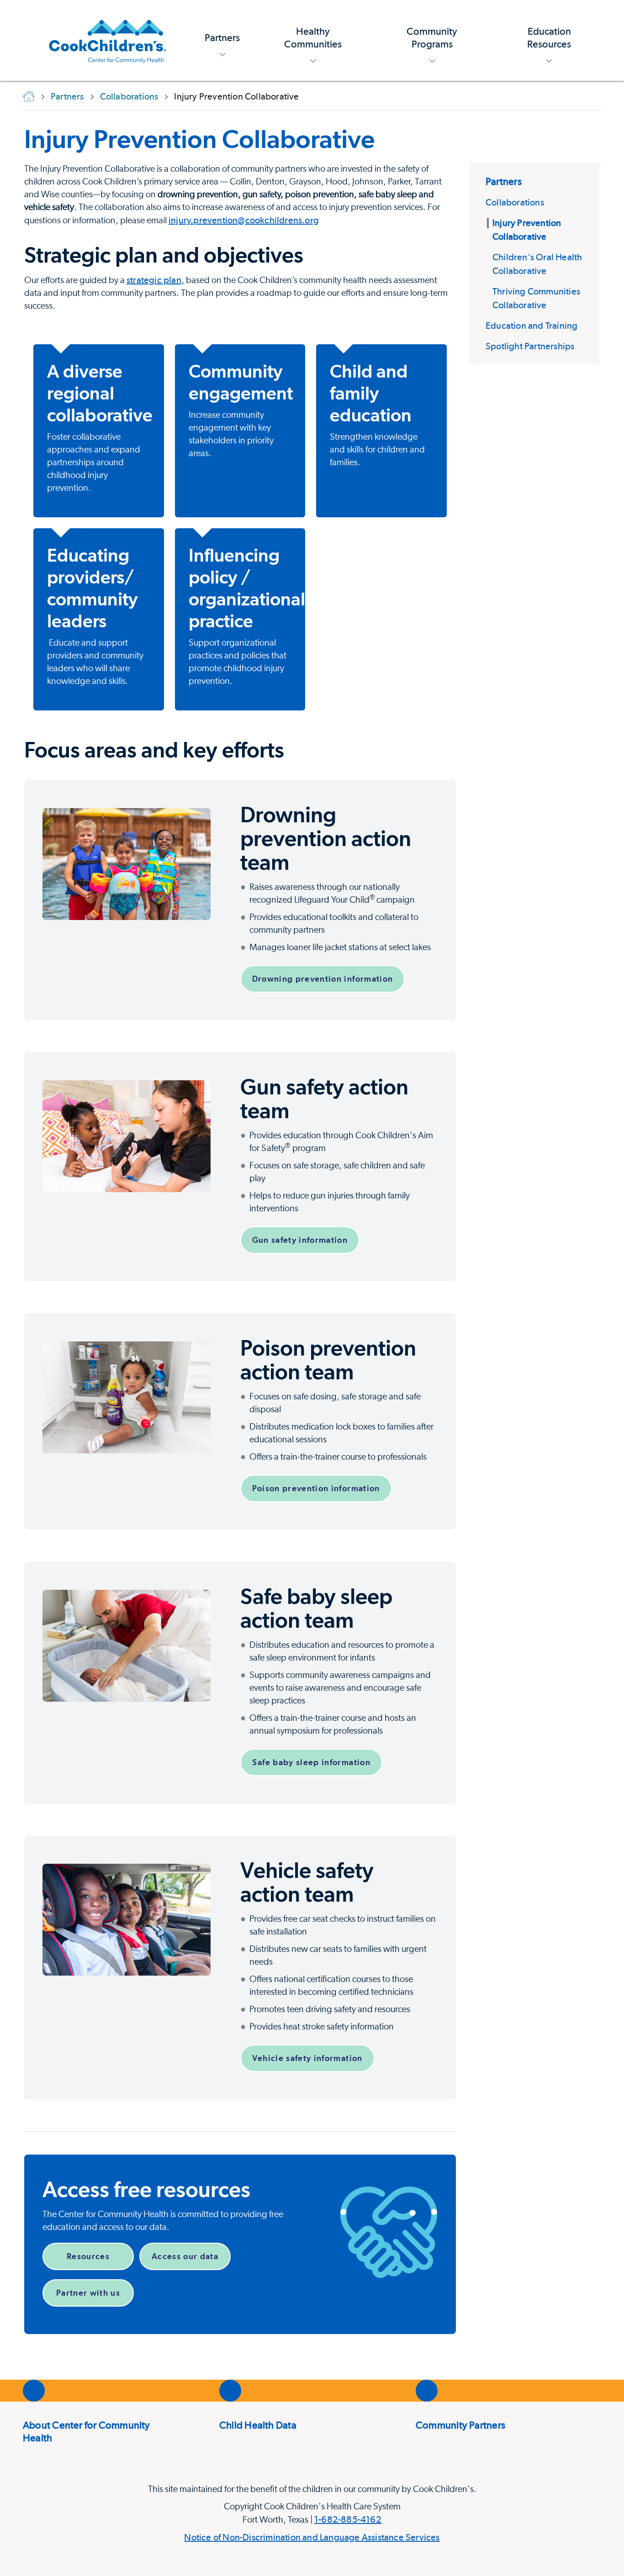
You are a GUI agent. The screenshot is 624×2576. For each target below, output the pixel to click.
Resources (88, 2256)
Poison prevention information (316, 1488)
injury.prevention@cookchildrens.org (244, 220)
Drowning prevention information (323, 979)
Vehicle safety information (307, 2058)
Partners (504, 181)
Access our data (185, 2256)
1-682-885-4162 (348, 2519)
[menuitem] (222, 40)
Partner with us (88, 2293)
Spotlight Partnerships (530, 346)
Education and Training (531, 326)
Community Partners (460, 2425)
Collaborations (515, 202)
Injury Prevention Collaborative (199, 139)
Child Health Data (258, 2425)
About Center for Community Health (87, 2431)
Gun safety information (300, 1240)
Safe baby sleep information (311, 1762)
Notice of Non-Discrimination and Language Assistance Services (312, 2537)
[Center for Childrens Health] (108, 40)
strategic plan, (155, 280)
